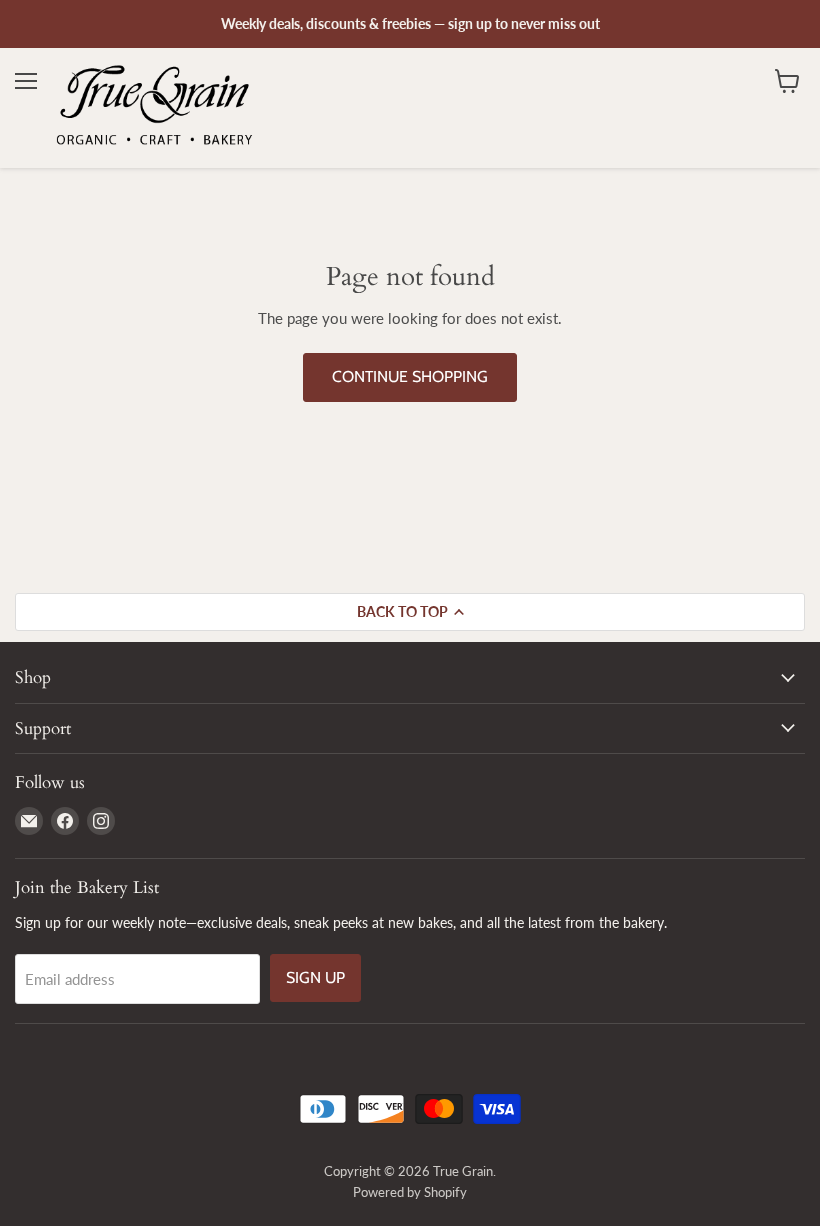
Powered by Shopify (410, 1192)
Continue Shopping (410, 376)
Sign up (315, 977)
